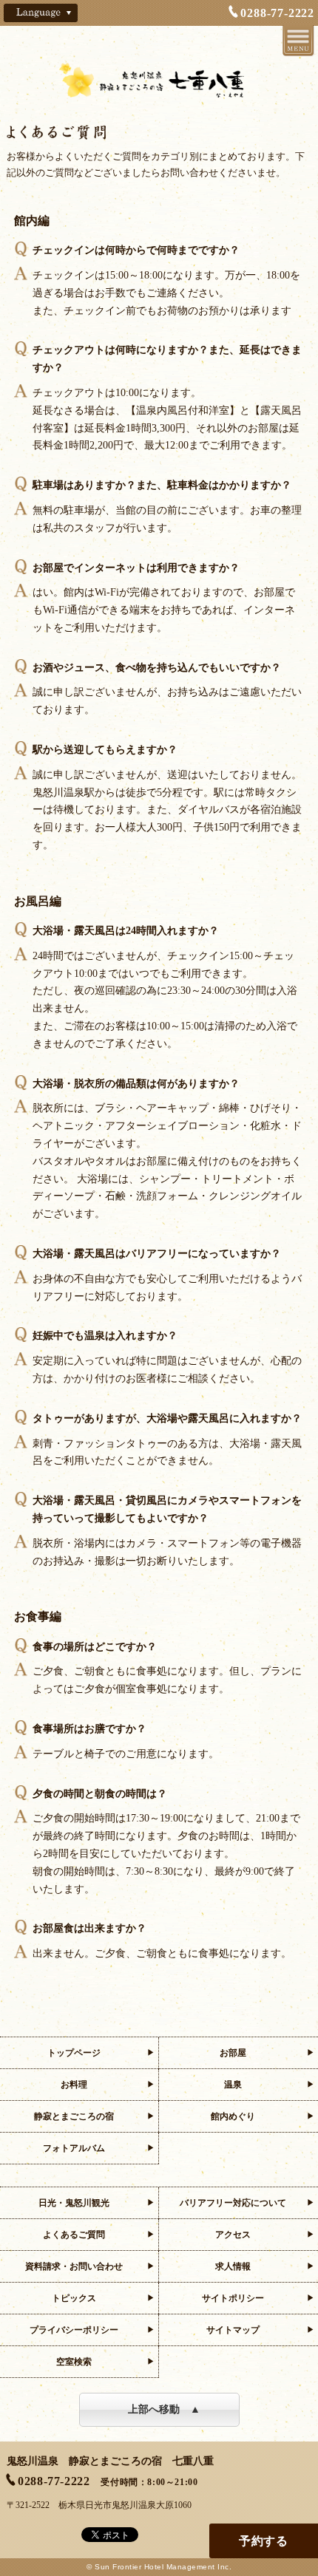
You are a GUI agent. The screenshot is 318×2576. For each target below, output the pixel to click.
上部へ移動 (154, 2409)
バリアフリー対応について (233, 2203)
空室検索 (74, 2362)
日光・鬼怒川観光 (74, 2203)
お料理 (74, 2085)
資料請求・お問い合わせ (74, 2266)
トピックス (74, 2298)
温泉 (233, 2085)
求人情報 (233, 2266)
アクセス (233, 2235)
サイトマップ (233, 2330)
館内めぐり (233, 2116)
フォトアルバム (74, 2148)
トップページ (74, 2053)
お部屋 (233, 2053)
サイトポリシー (233, 2298)
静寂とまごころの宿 (74, 2116)
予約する (264, 2541)
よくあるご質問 (74, 2235)
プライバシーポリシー (74, 2330)
